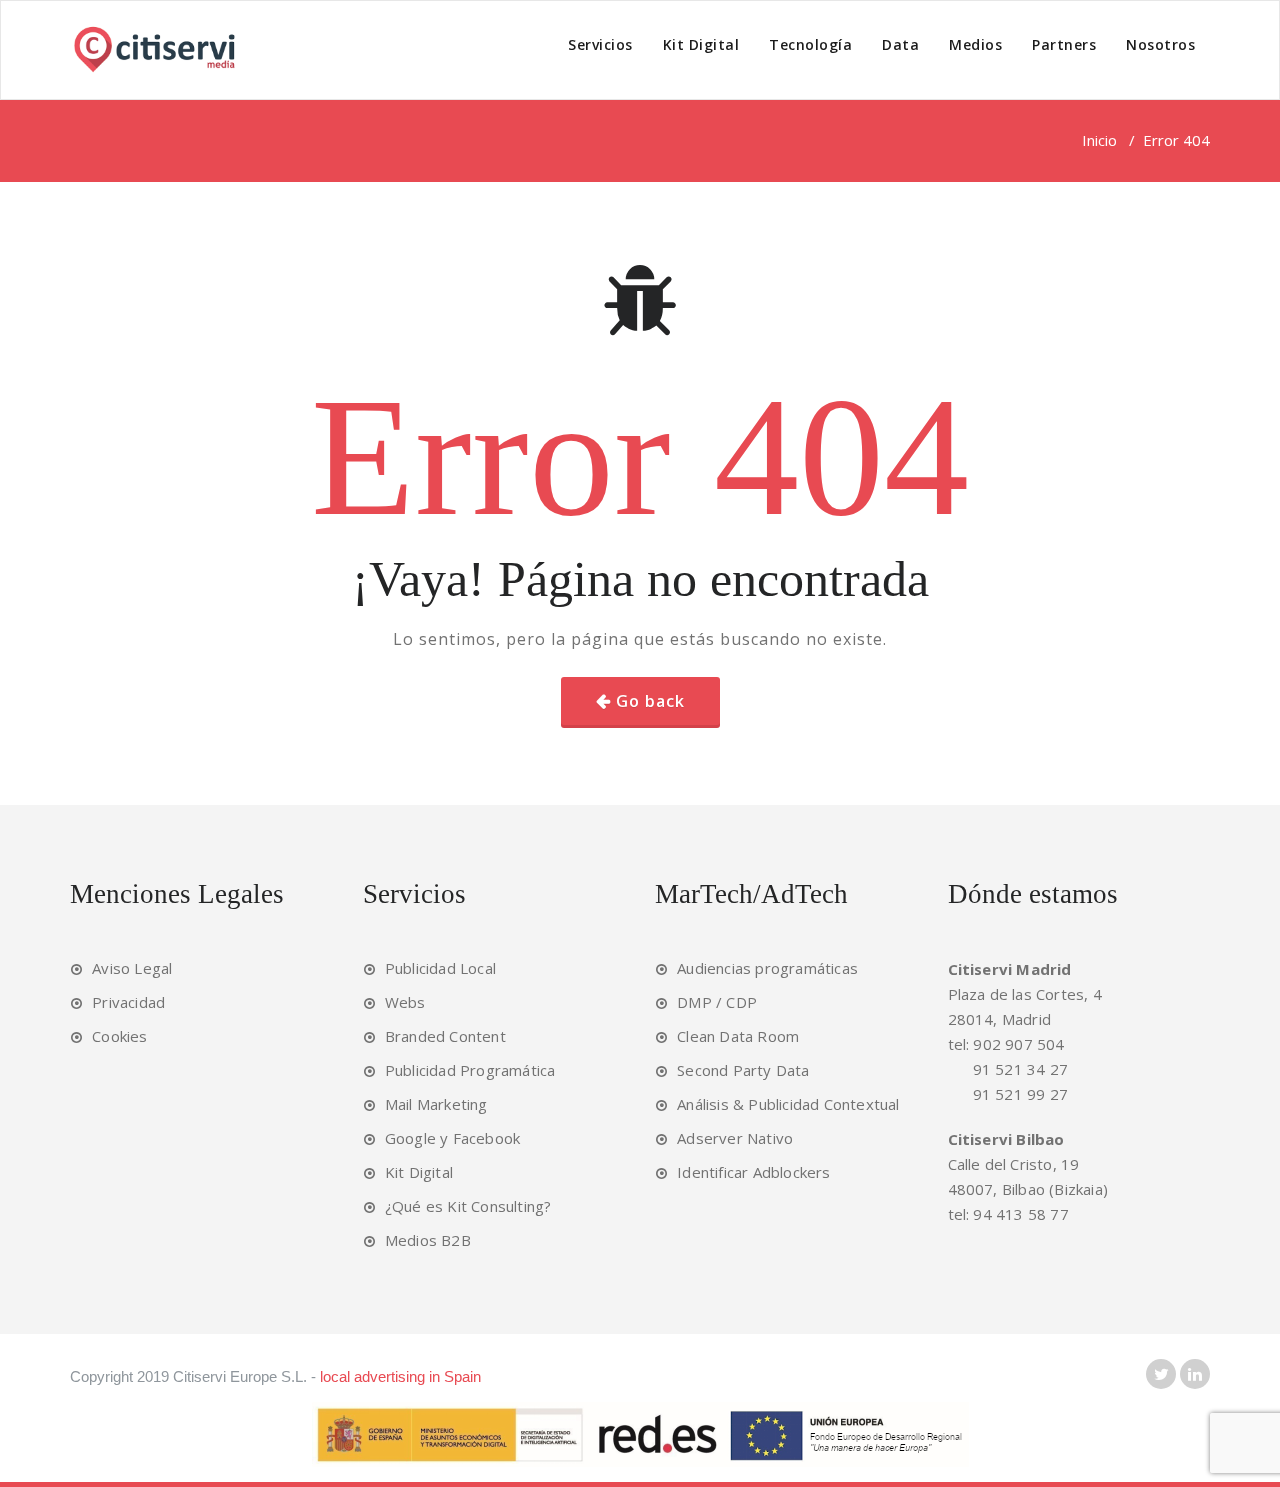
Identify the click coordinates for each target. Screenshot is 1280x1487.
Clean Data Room (738, 1036)
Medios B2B (428, 1240)
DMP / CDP (717, 1002)
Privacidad (128, 1002)
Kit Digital (701, 44)
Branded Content (445, 1036)
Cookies (119, 1036)
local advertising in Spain (400, 1376)
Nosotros (1160, 44)
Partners (1064, 44)
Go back (650, 701)
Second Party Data (743, 1070)
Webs (405, 1002)
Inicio (1099, 140)
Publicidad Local (440, 968)
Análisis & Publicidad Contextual (788, 1104)
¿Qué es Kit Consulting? (468, 1206)
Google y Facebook (452, 1138)
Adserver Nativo (735, 1138)
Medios (975, 44)
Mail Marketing (436, 1104)
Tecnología (810, 44)
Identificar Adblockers (753, 1172)
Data (900, 44)
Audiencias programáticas (767, 968)
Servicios (600, 44)
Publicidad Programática (470, 1070)
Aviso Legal (132, 968)
